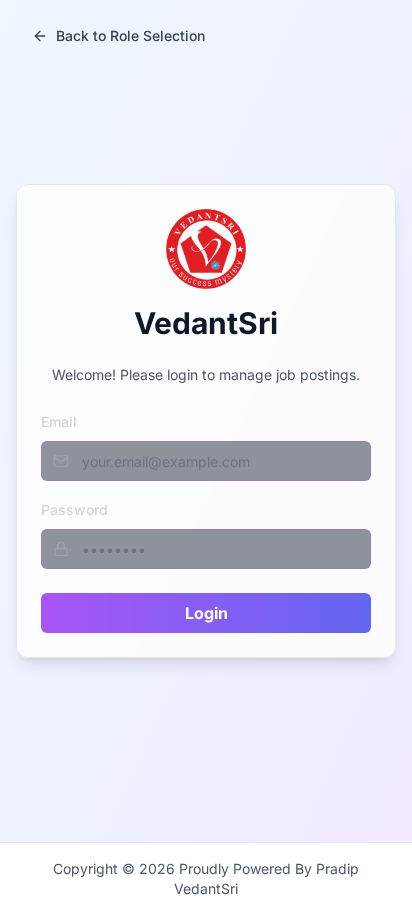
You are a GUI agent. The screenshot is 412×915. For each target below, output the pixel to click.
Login (206, 613)
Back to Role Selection (130, 35)
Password (74, 509)
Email (59, 421)
